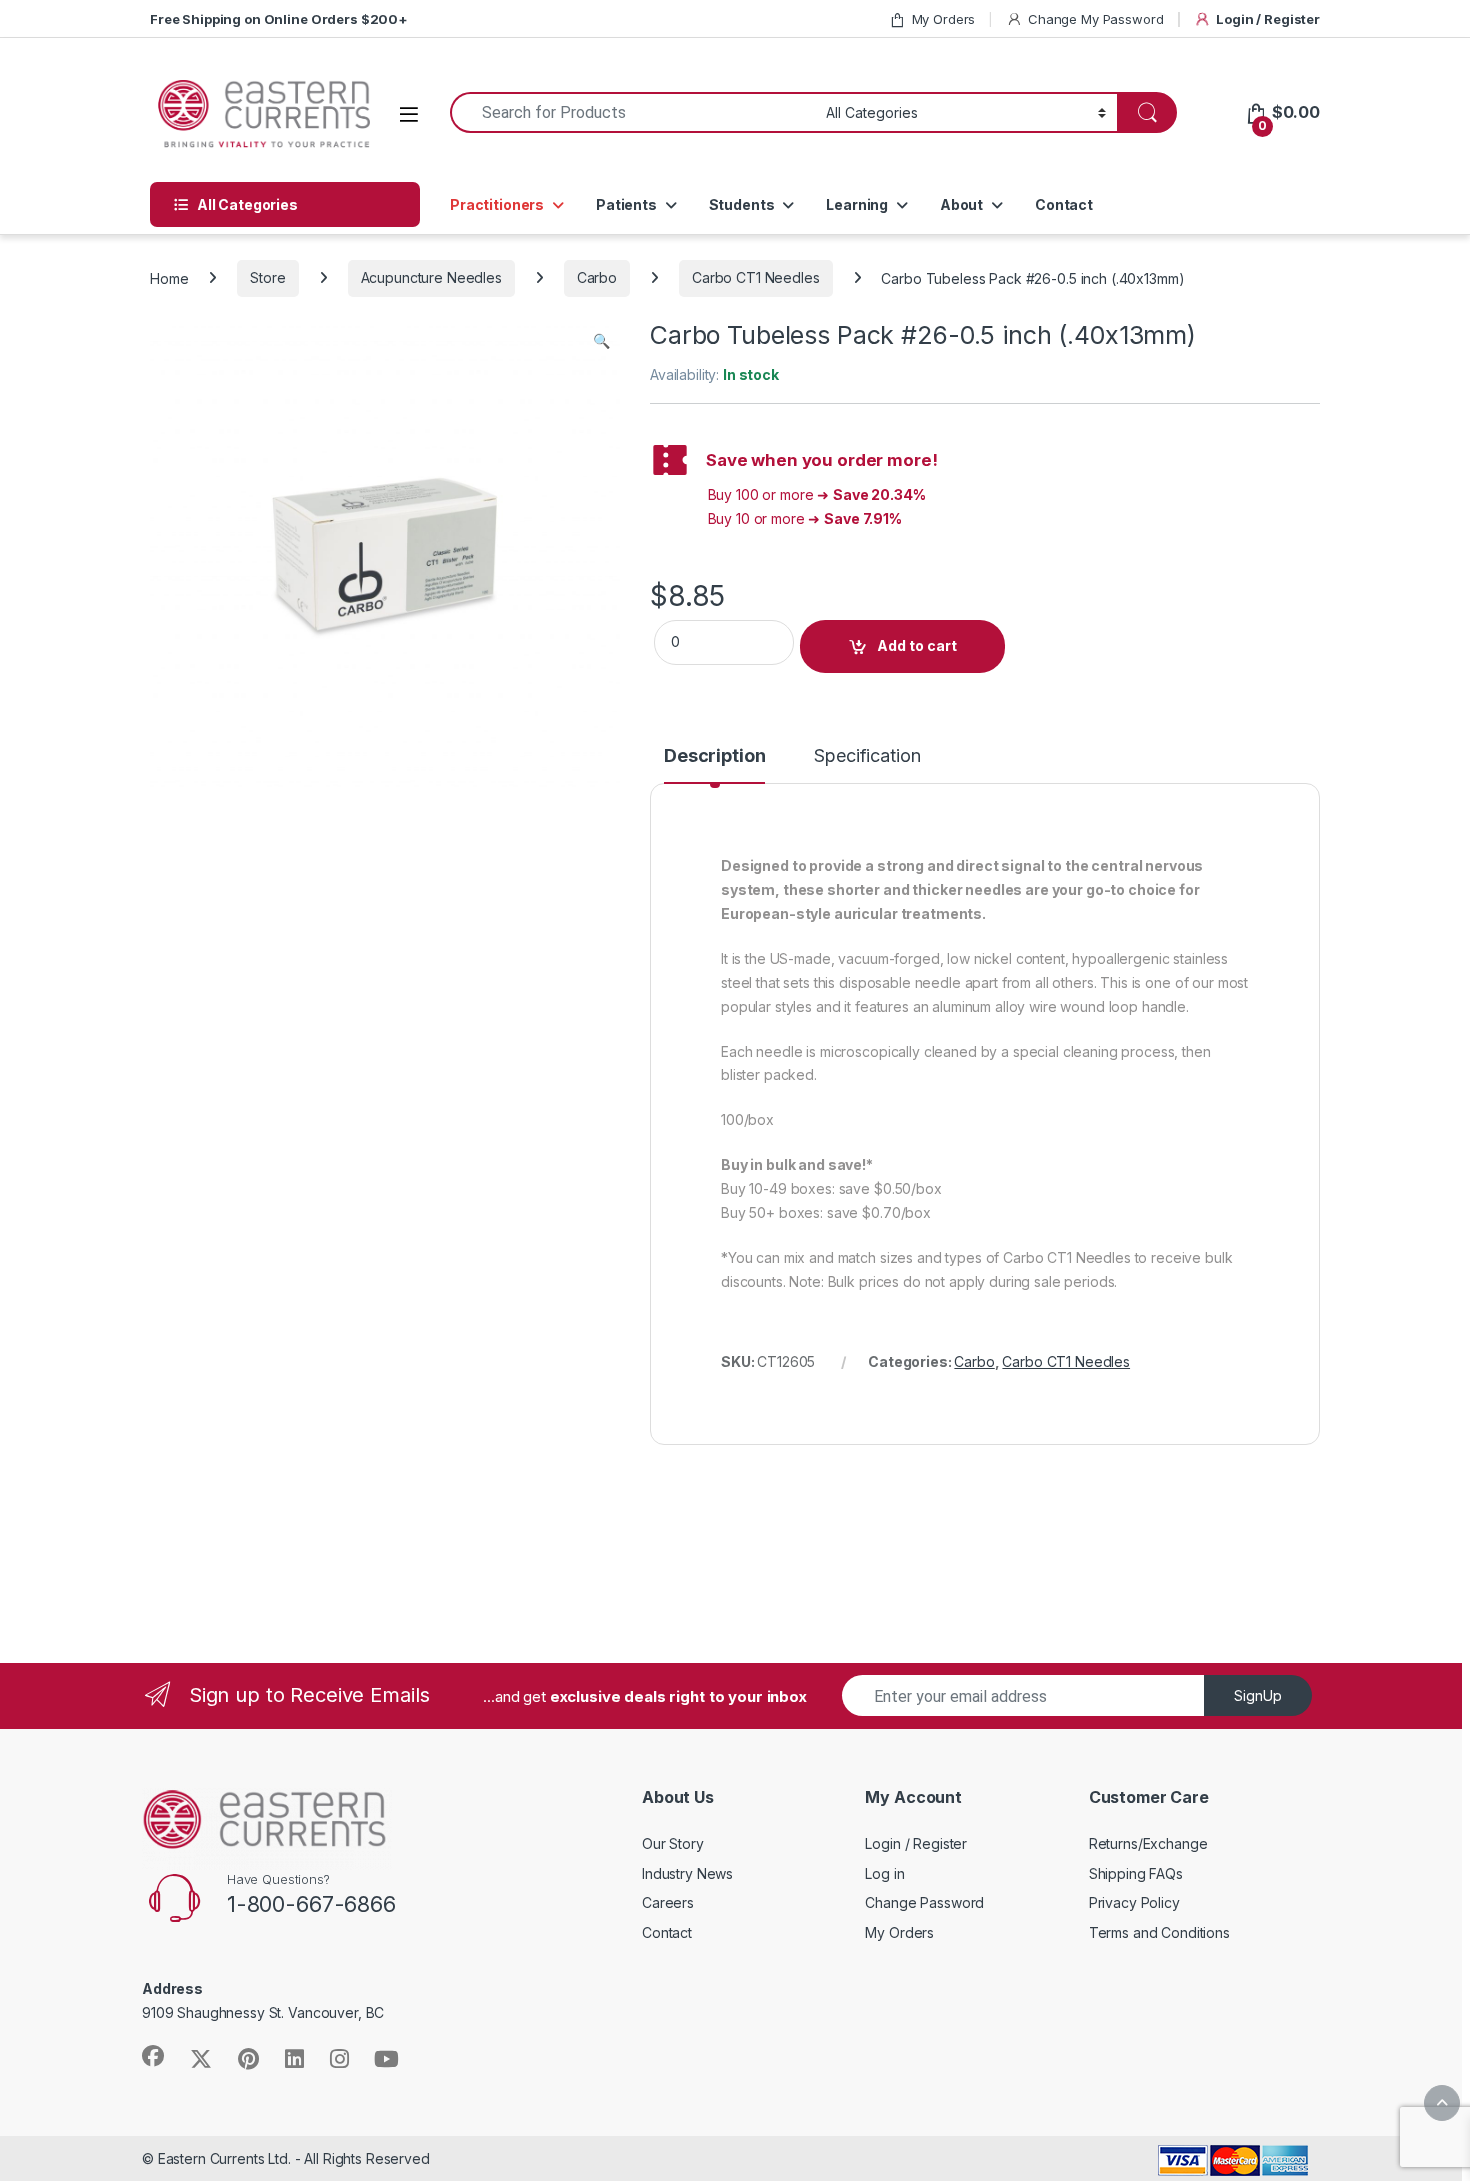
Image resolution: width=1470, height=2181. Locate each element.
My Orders (944, 19)
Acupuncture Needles (431, 277)
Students (742, 204)
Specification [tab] (867, 756)
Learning (857, 204)
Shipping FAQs (1136, 1873)
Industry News (687, 1873)
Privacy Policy (1134, 1902)
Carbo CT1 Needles (756, 277)
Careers (668, 1902)
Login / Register (1268, 19)
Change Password (924, 1902)
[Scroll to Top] (1442, 2103)
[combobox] (632, 112)
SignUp (1258, 1695)
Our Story (673, 1843)
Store (267, 277)
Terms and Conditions (1159, 1932)
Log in (884, 1873)
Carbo (597, 277)
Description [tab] (714, 756)
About (961, 204)
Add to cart (917, 645)
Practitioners (497, 204)
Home (169, 277)
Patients (626, 204)
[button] (601, 341)
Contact (1064, 204)
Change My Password (1095, 19)
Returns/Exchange (1148, 1843)
